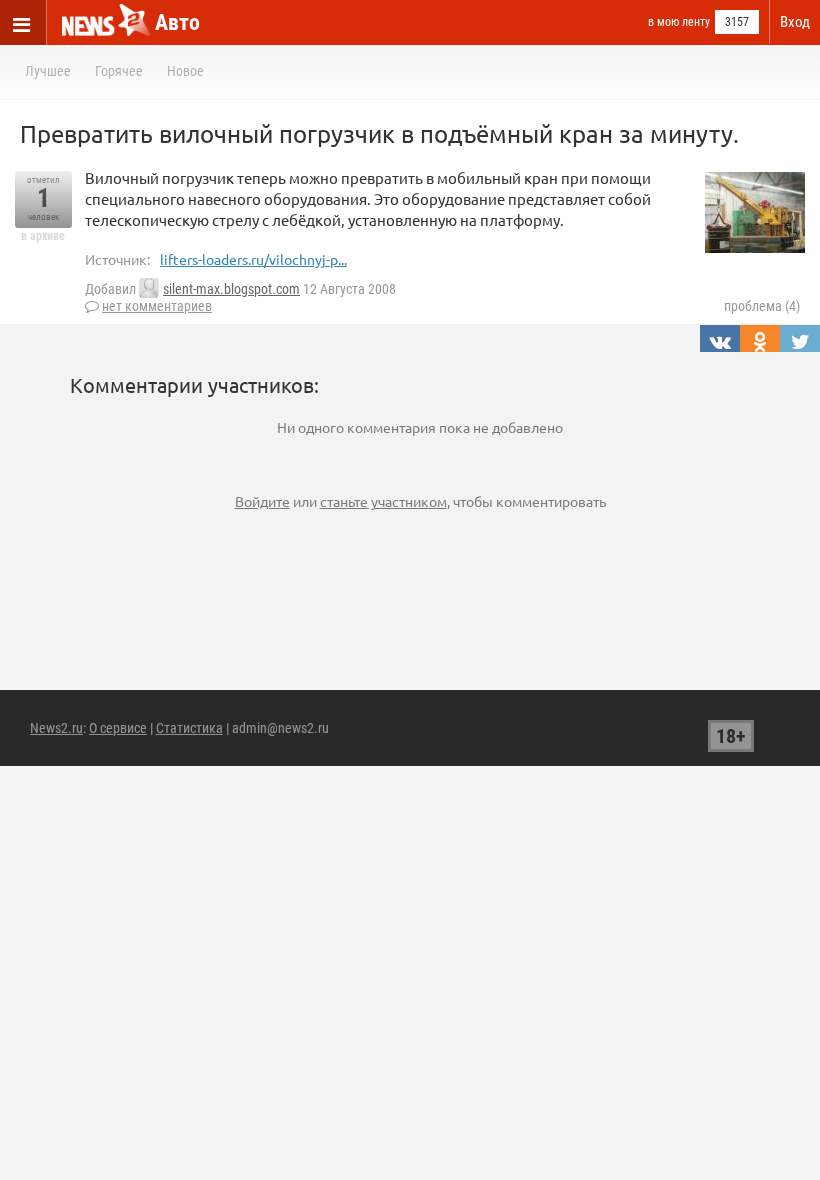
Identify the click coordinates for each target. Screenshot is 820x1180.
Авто (177, 22)
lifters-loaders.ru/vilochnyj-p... (253, 259)
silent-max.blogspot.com (231, 289)
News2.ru (56, 728)
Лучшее (48, 71)
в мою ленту (679, 22)
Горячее (119, 71)
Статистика (189, 728)
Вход (795, 22)
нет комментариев (157, 306)
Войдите (262, 501)
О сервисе (118, 728)
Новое (185, 71)
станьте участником (383, 501)
